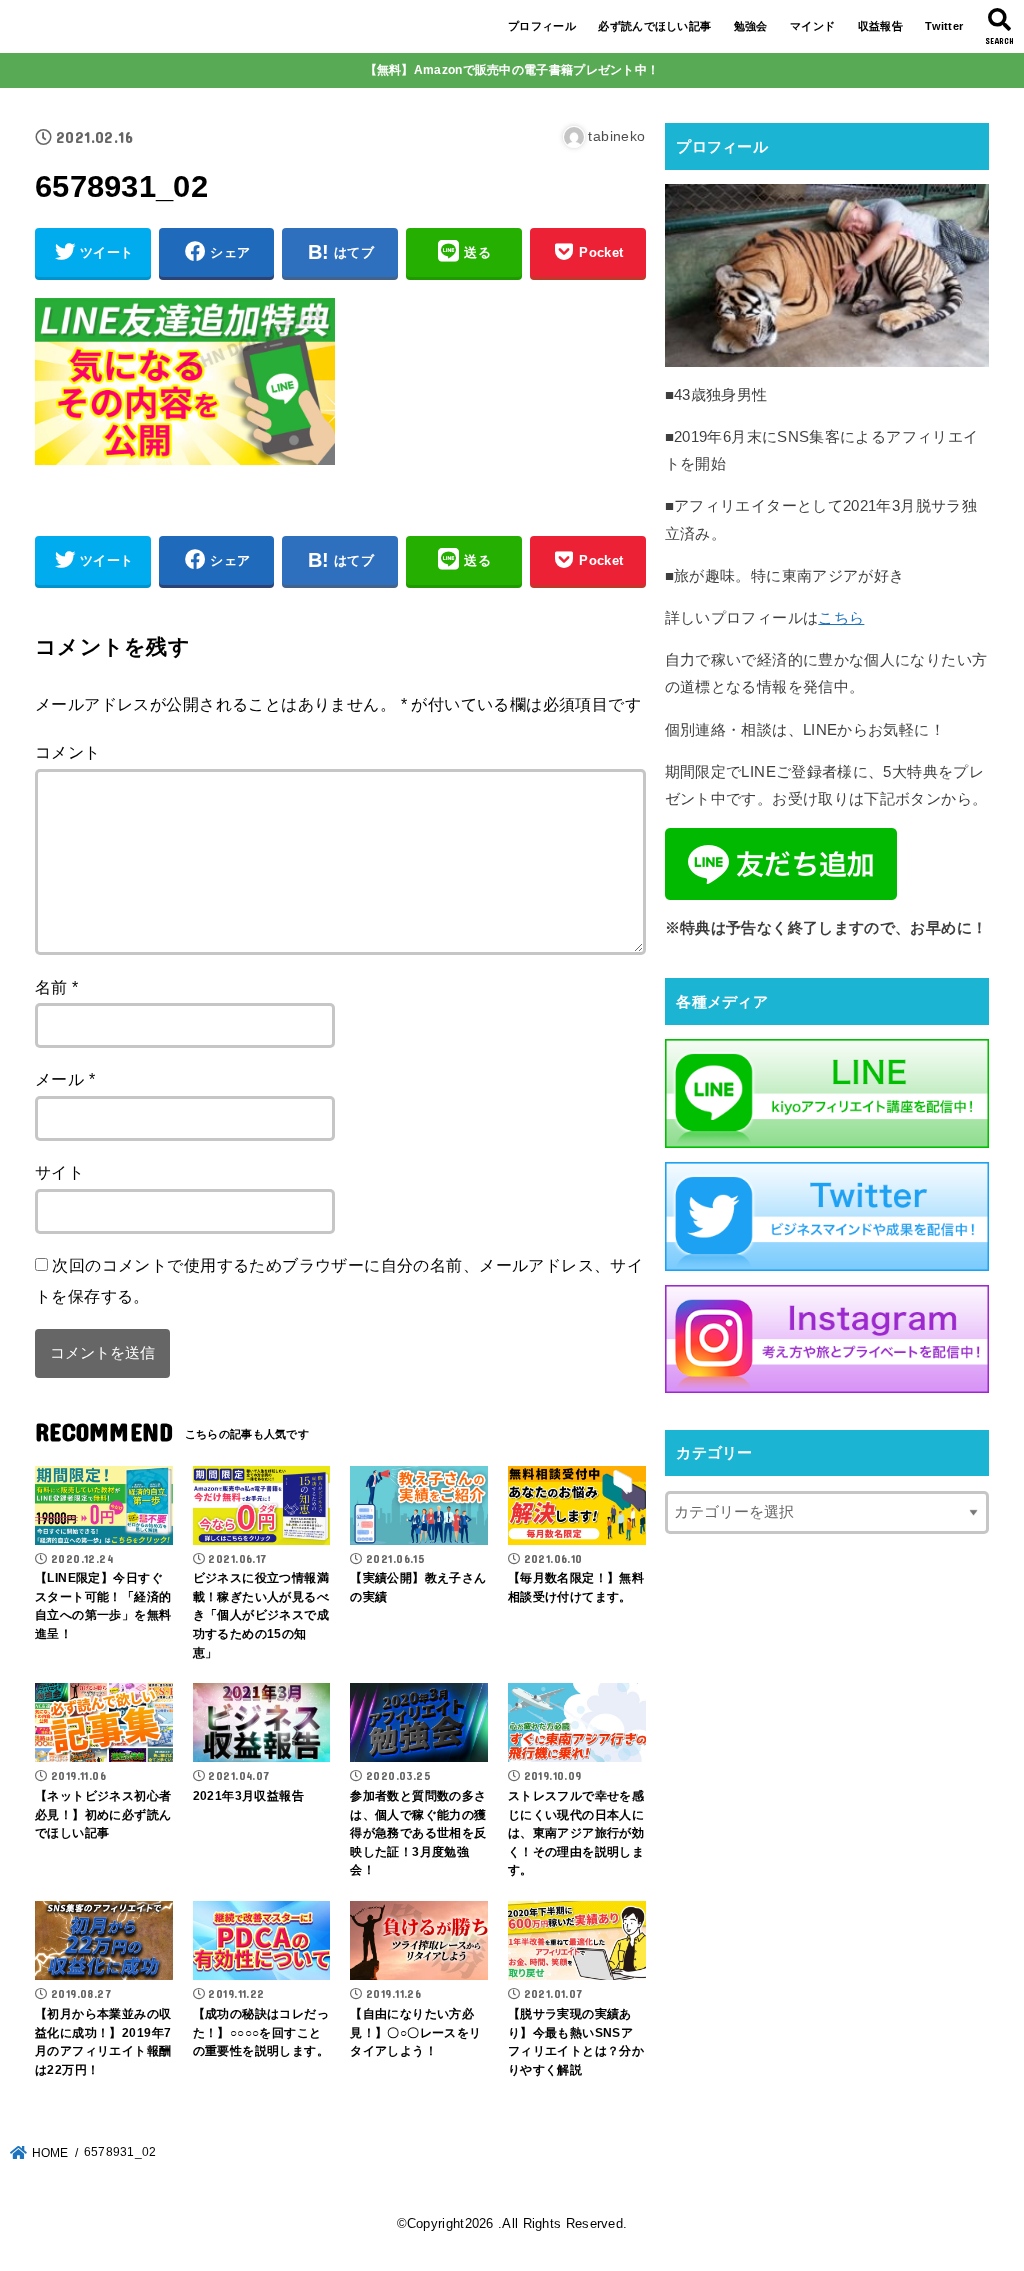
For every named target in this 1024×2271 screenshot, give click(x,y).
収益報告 (880, 26)
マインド (812, 26)
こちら (841, 618)
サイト (59, 1172)
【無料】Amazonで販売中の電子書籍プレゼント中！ (512, 70)
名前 (57, 987)
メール (65, 1079)
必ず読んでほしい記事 (654, 26)
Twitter (944, 26)
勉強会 (751, 26)
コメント (68, 752)
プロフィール (542, 26)
